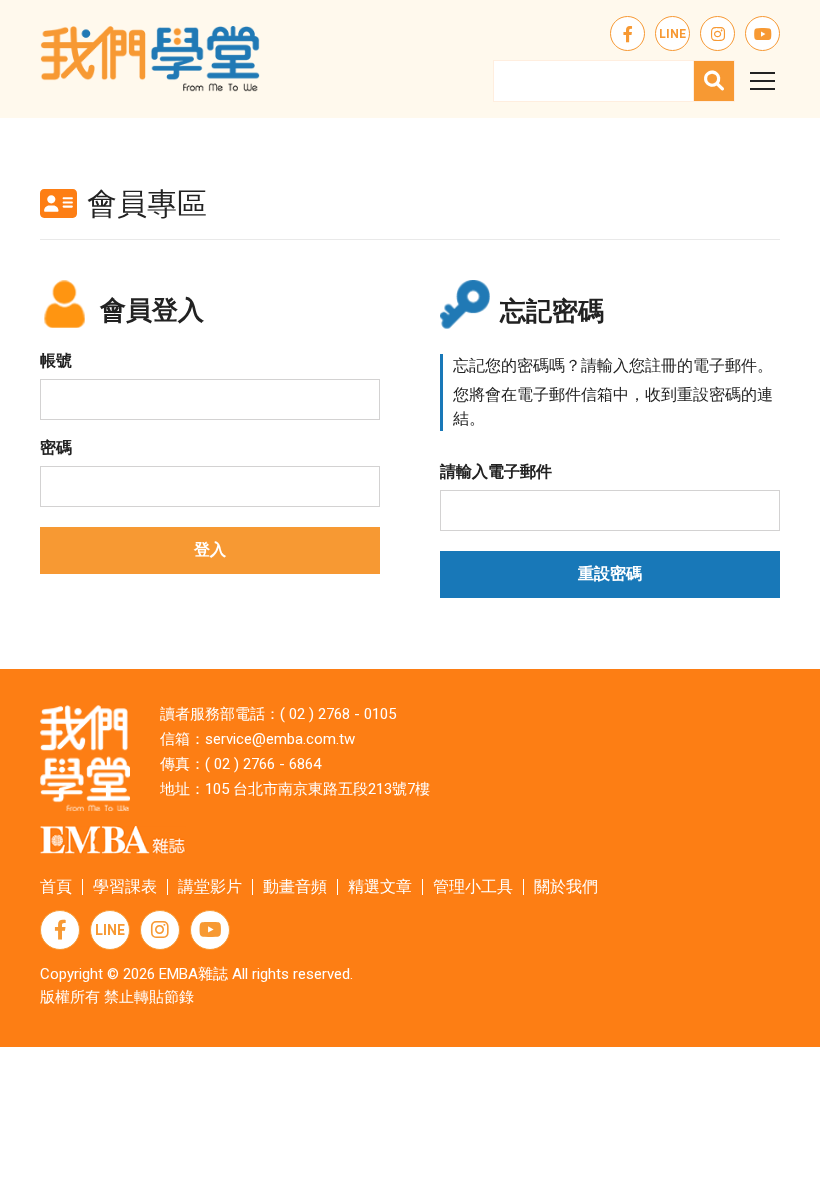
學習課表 (125, 886)
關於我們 (566, 886)
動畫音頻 (295, 886)
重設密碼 (610, 573)
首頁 (56, 886)
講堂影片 (210, 886)
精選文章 (380, 886)
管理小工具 (473, 886)
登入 (210, 549)
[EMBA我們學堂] (150, 59)
